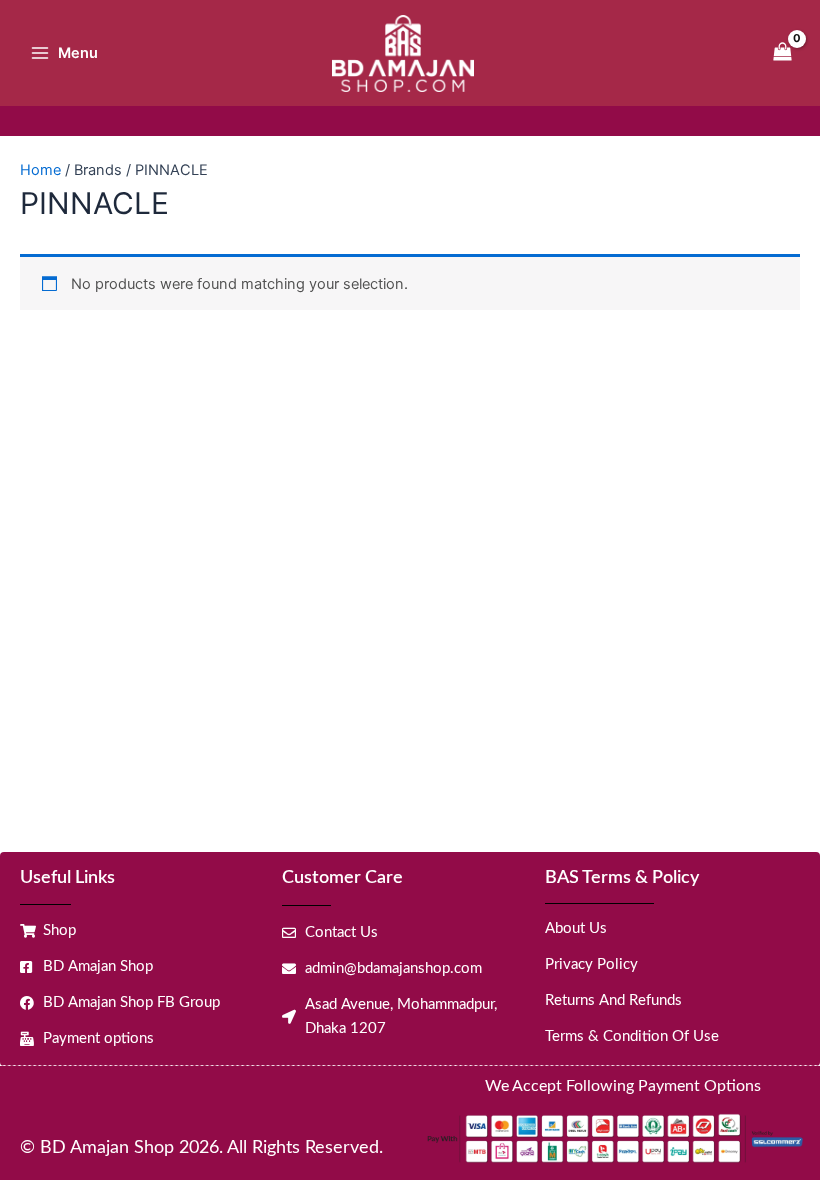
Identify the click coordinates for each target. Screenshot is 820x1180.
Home (40, 170)
